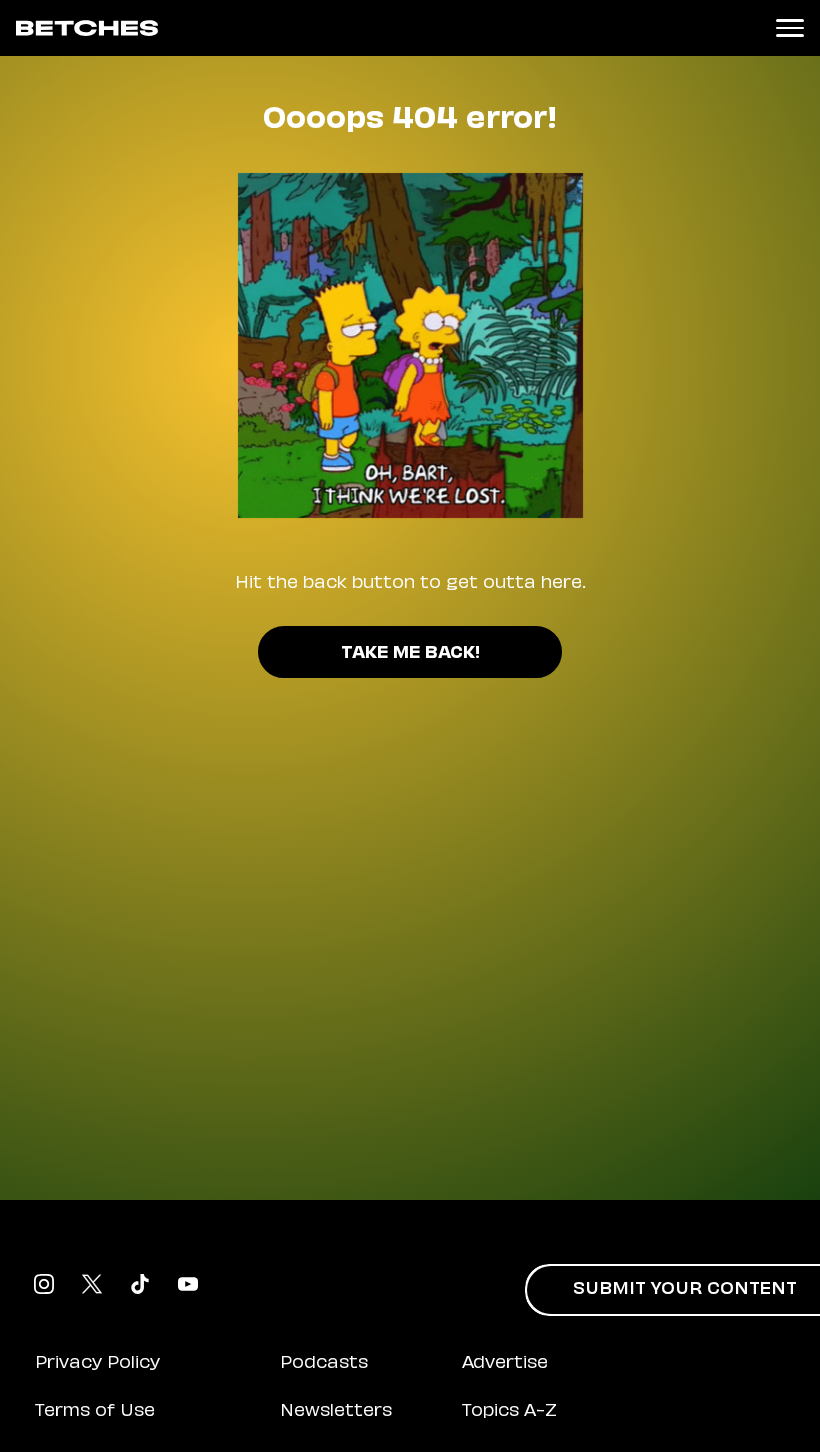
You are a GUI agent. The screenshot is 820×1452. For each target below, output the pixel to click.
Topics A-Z (509, 1412)
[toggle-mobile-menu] (790, 28)
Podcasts (324, 1364)
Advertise (505, 1364)
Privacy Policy (97, 1364)
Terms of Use (95, 1412)
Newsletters (336, 1412)
